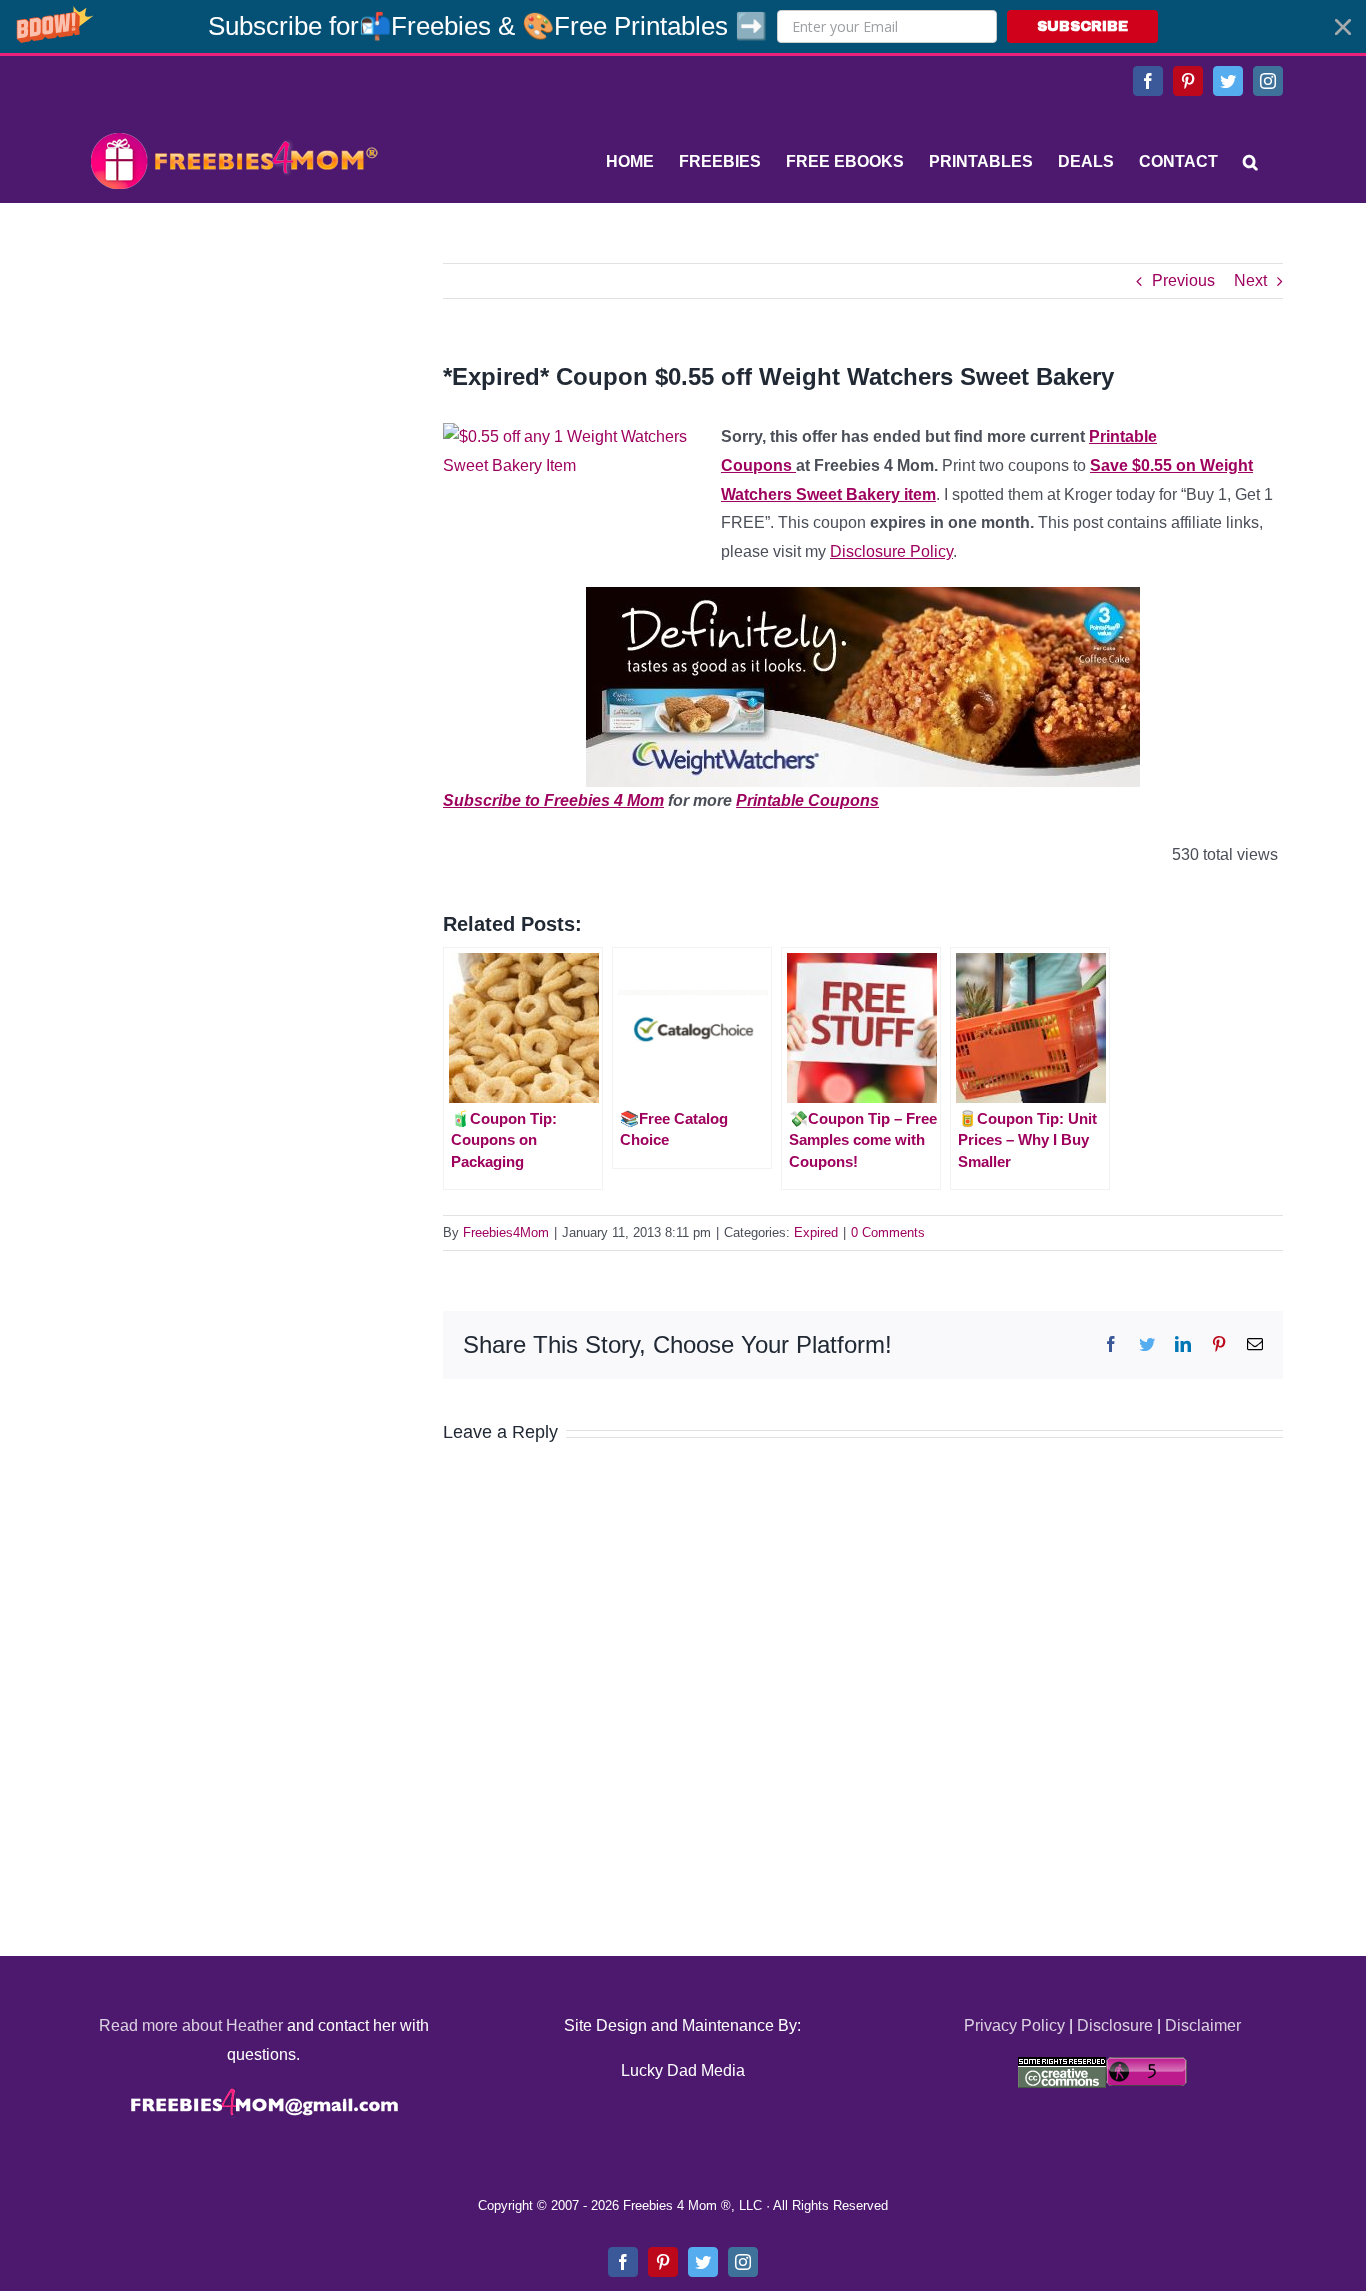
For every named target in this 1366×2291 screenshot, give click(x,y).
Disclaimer (1203, 2025)
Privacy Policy (1014, 2025)
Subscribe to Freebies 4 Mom (553, 800)
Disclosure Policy (891, 551)
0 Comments (888, 1232)
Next (1250, 280)
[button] (683, 26)
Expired (816, 1232)
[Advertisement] (233, 388)
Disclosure (1115, 2025)
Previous (1183, 280)
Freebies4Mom (506, 1232)
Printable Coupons (807, 800)
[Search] (1250, 162)
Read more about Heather (191, 2025)
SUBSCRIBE (1082, 26)
